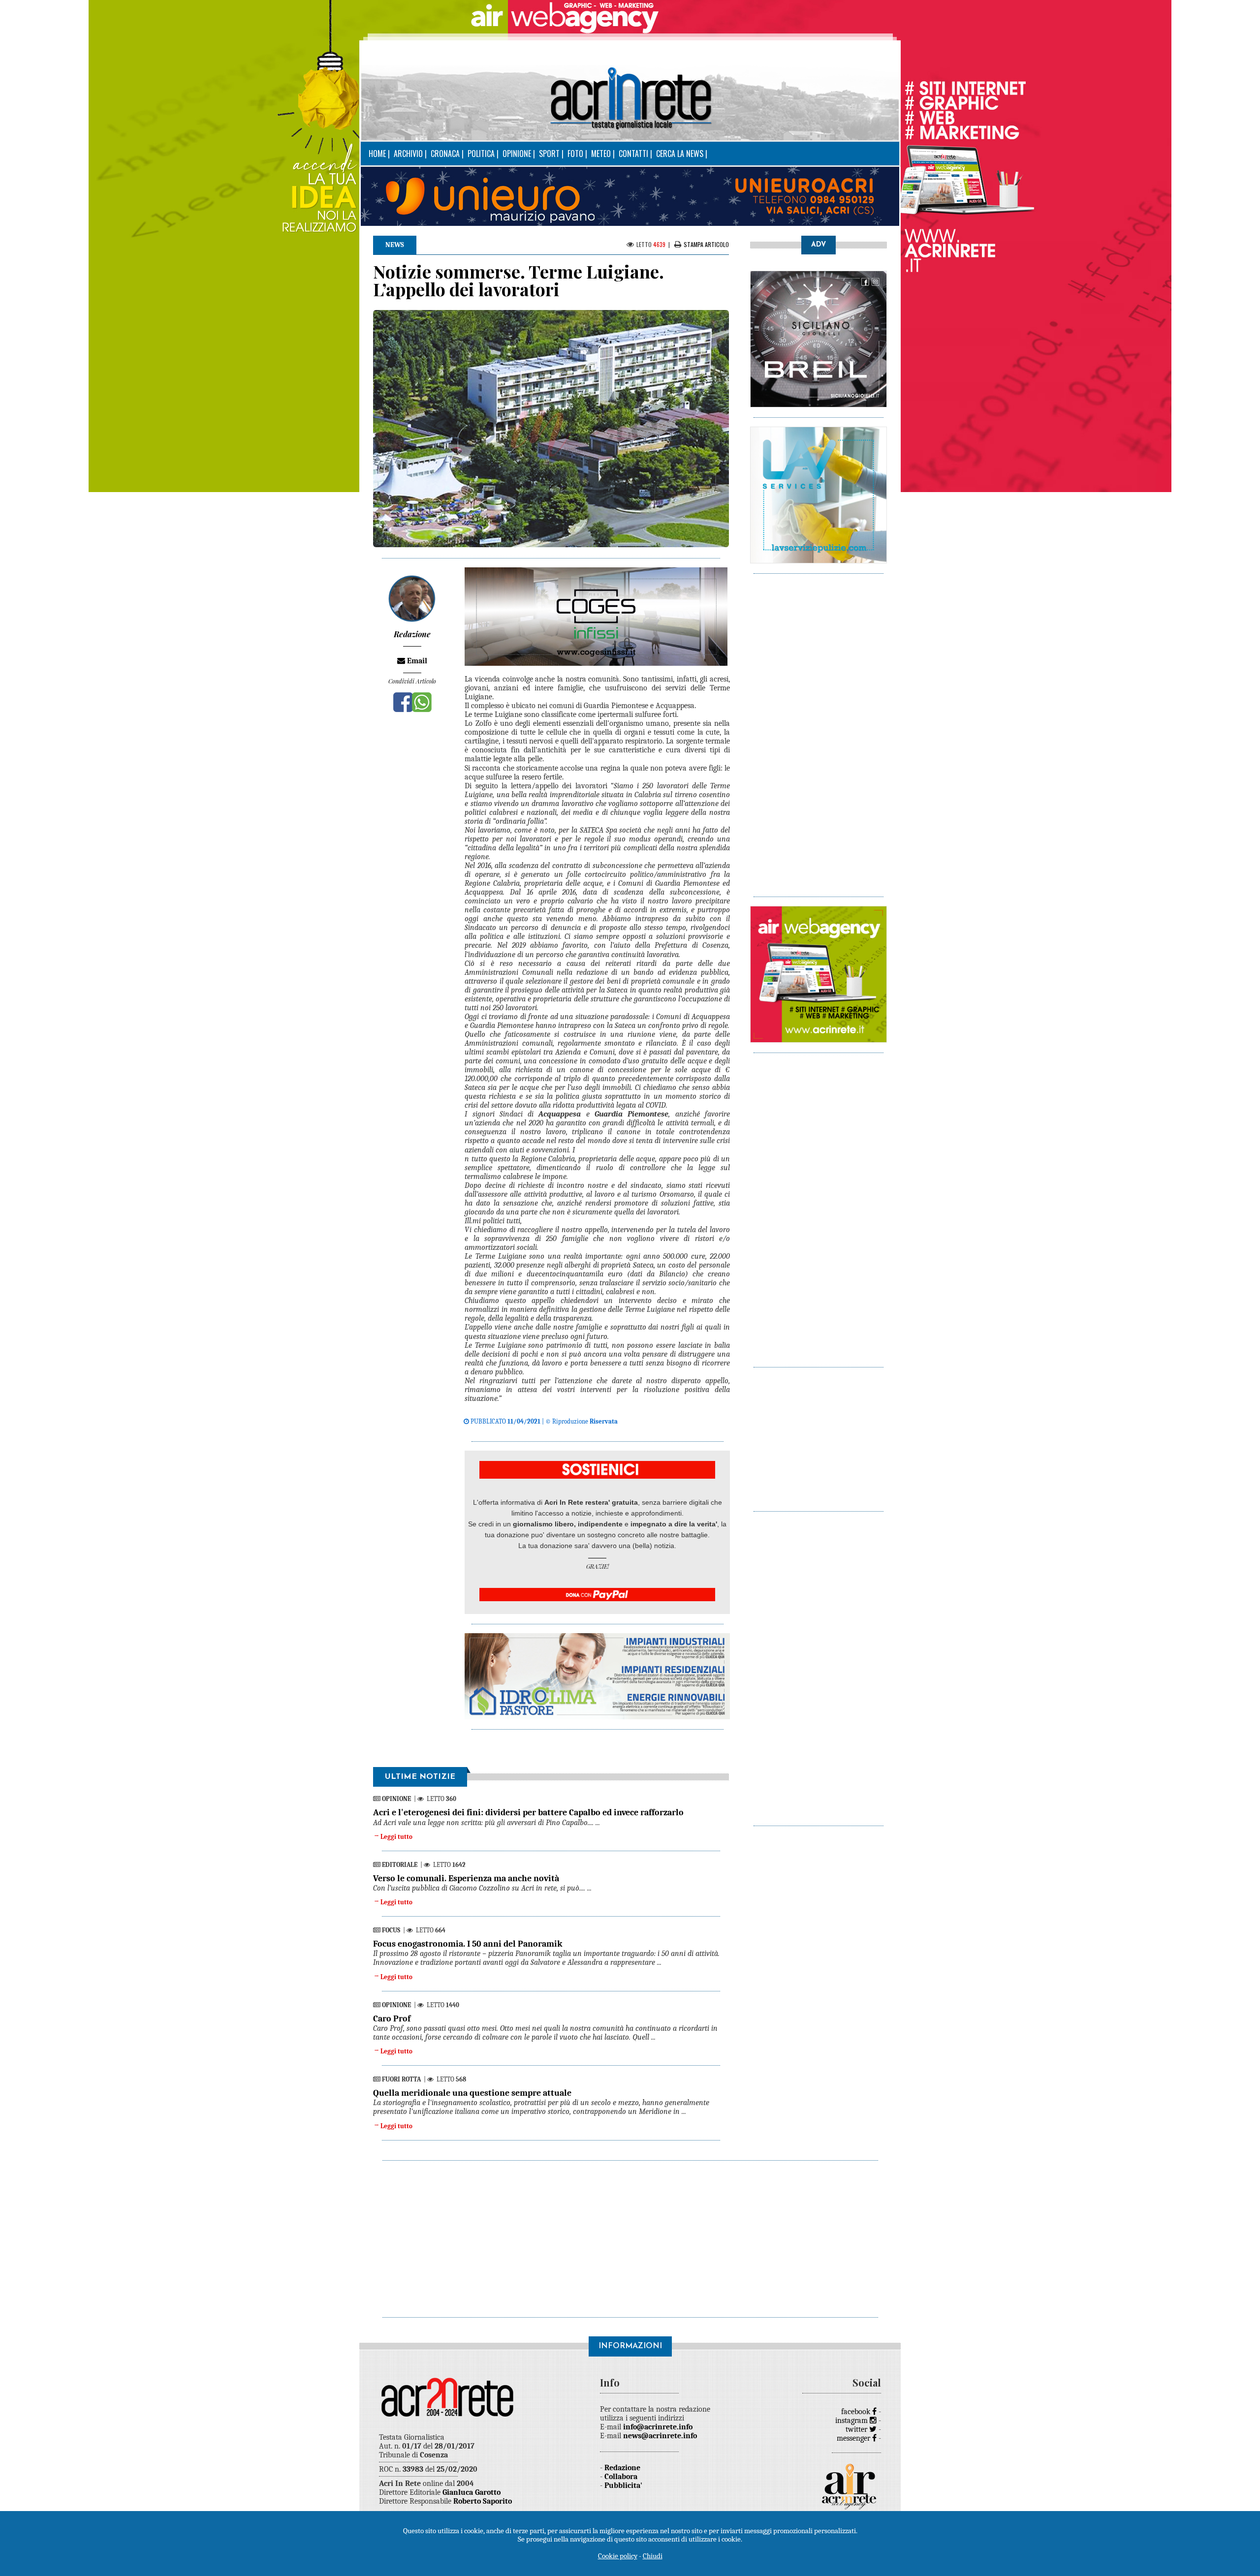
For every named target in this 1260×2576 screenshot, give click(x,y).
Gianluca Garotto (472, 2492)
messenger (854, 2438)
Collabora (621, 2477)
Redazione (622, 2468)
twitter (857, 2429)
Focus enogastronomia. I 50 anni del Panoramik (468, 1944)
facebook (857, 2412)
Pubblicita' (623, 2485)
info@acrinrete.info (658, 2427)
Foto (575, 154)
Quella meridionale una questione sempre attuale (472, 2093)
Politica (481, 154)
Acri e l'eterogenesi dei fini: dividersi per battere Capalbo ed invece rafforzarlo (528, 1813)
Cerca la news (680, 154)
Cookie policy (618, 2556)
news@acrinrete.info (660, 2436)
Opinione (517, 154)
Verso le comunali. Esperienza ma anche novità (466, 1878)
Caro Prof (392, 2019)
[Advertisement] (819, 730)
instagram (852, 2421)
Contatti (633, 154)
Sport (549, 154)
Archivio (408, 154)
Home (377, 154)
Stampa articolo (706, 244)
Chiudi (653, 2556)
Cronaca (445, 154)
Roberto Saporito (483, 2501)
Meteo (601, 154)
